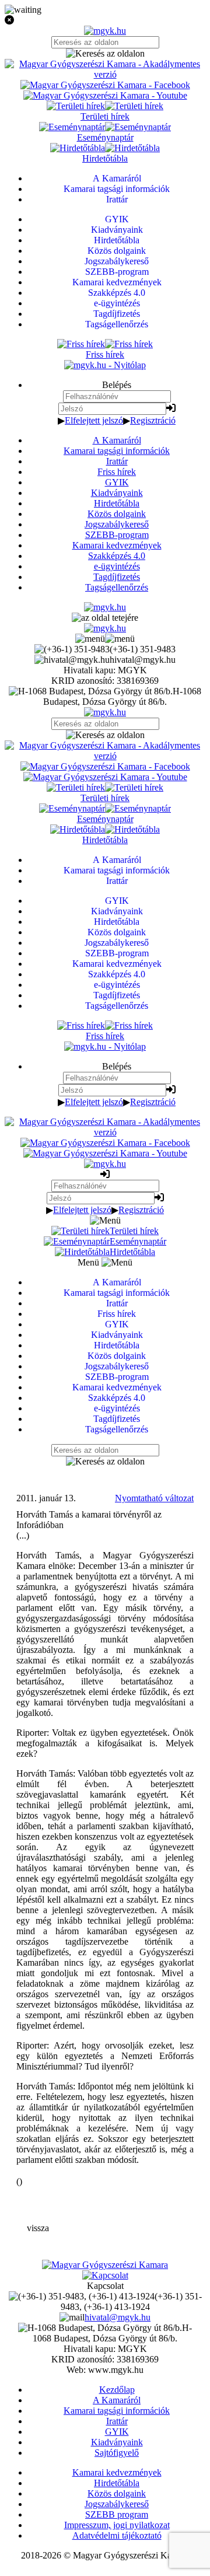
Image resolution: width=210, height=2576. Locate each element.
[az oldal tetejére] (105, 618)
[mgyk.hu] (105, 31)
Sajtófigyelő (117, 2453)
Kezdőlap (117, 2390)
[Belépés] (171, 408)
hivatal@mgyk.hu (118, 2317)
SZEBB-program (117, 535)
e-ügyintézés (117, 566)
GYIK (117, 482)
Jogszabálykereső (117, 524)
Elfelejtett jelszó (94, 420)
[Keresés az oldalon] (105, 54)
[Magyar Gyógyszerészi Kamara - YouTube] (105, 95)
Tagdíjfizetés (117, 577)
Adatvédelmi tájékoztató (117, 2535)
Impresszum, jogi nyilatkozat (117, 2525)
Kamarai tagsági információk (117, 451)
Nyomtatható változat (154, 1498)
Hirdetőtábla (117, 503)
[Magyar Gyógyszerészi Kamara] (105, 2265)
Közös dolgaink (117, 514)
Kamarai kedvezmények (117, 545)
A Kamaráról (117, 440)
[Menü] (105, 639)
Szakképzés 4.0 (117, 556)
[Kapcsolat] (105, 2275)
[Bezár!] (105, 20)
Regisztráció (153, 420)
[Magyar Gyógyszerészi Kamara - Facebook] (105, 85)
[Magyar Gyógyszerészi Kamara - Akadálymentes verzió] (105, 74)
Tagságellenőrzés (117, 587)
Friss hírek (117, 472)
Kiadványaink (117, 493)
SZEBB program (117, 2514)
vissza (38, 2228)
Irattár (117, 461)
